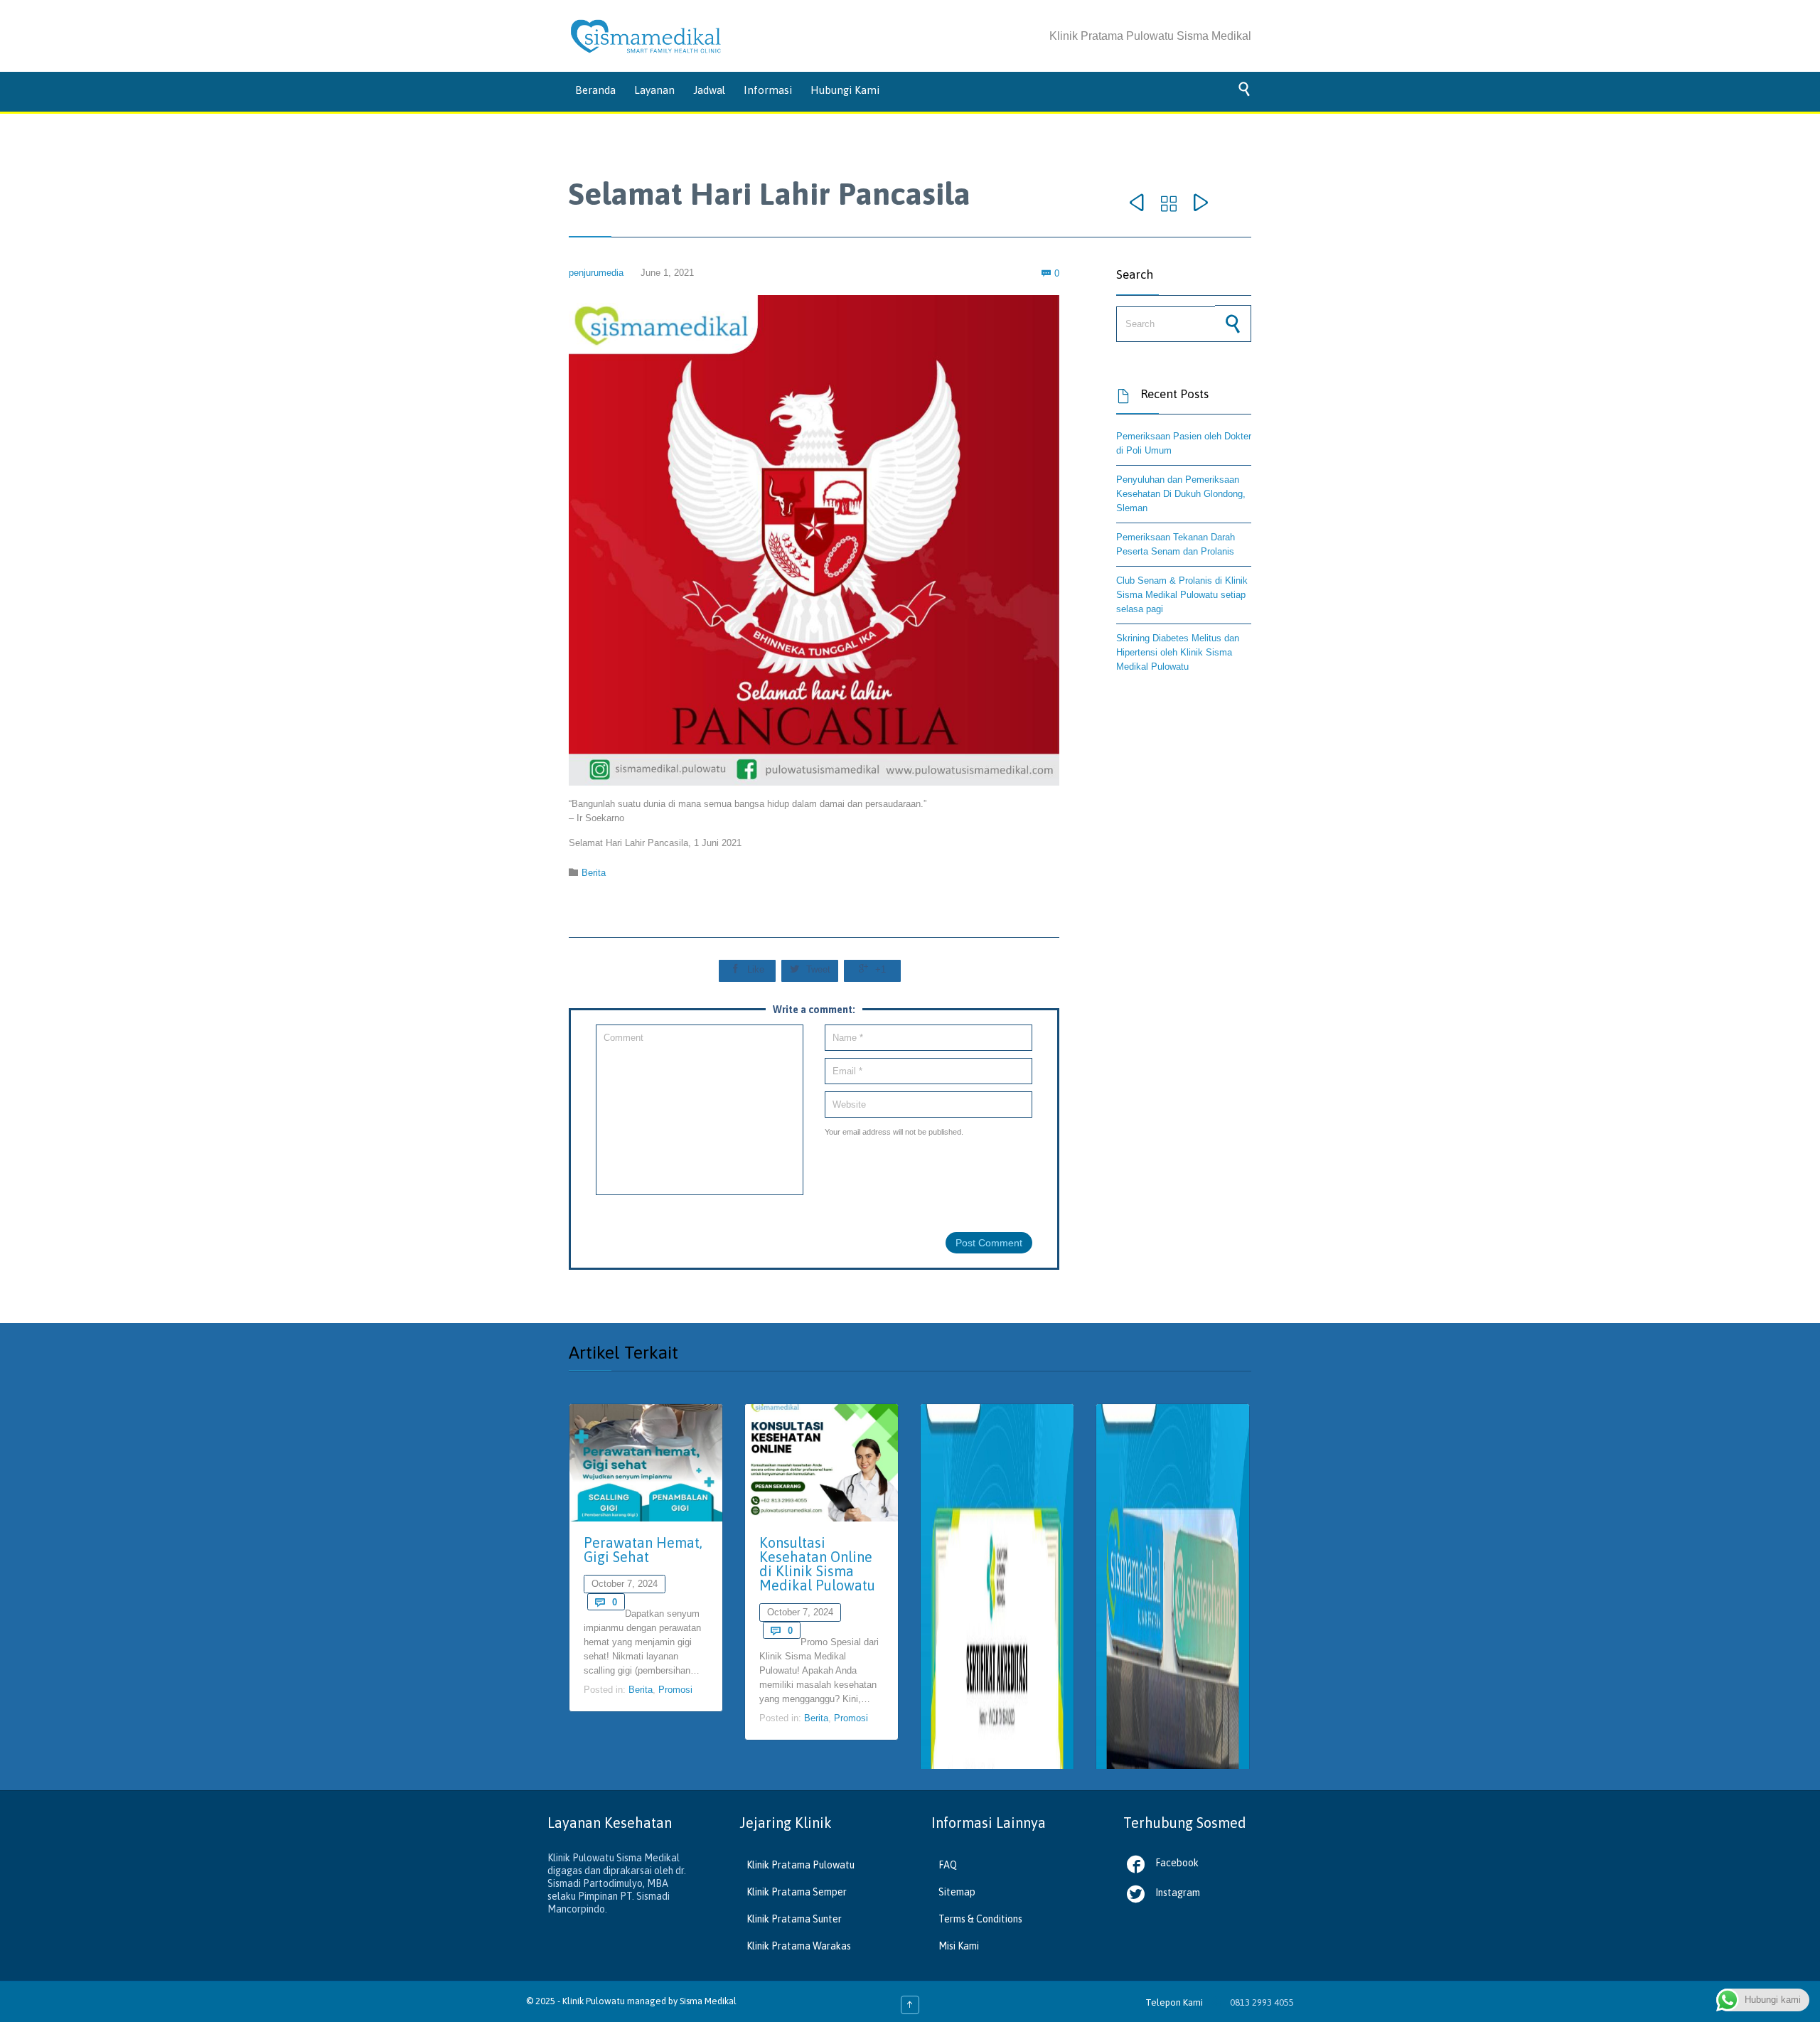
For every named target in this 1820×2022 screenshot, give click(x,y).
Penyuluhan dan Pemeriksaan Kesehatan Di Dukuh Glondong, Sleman (1181, 494)
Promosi (675, 1690)
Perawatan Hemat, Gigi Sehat (643, 1550)
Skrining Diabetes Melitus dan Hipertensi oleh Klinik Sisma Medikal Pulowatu (1178, 652)
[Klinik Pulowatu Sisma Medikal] (646, 36)
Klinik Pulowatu (595, 2001)
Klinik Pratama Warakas (799, 1946)
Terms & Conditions (980, 1919)
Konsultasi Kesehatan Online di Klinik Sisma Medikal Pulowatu (817, 1564)
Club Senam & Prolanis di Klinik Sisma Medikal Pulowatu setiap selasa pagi (1182, 595)
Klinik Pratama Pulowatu (801, 1865)
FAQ (948, 1865)
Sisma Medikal (708, 2001)
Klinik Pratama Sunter (794, 1919)
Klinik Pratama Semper (797, 1892)
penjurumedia (596, 273)
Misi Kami (959, 1946)
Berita (594, 873)
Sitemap (957, 1892)
